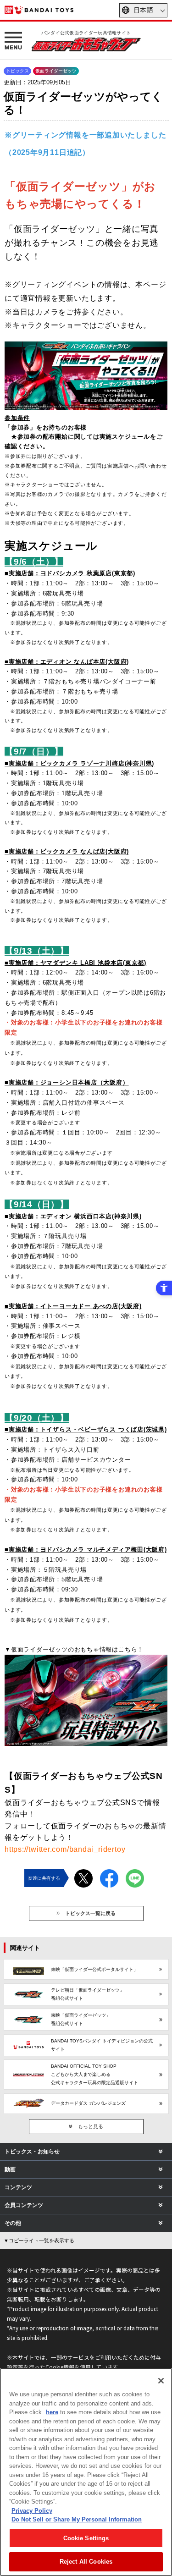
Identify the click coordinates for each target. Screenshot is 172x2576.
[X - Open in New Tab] (83, 1869)
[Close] (161, 2381)
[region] (86, 2472)
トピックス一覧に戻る (90, 1913)
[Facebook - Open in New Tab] (109, 1869)
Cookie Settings (86, 2538)
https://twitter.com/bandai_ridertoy (65, 1849)
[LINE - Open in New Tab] (135, 1869)
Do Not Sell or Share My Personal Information (77, 2519)
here (52, 2412)
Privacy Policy (32, 2511)
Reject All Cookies (86, 2562)
